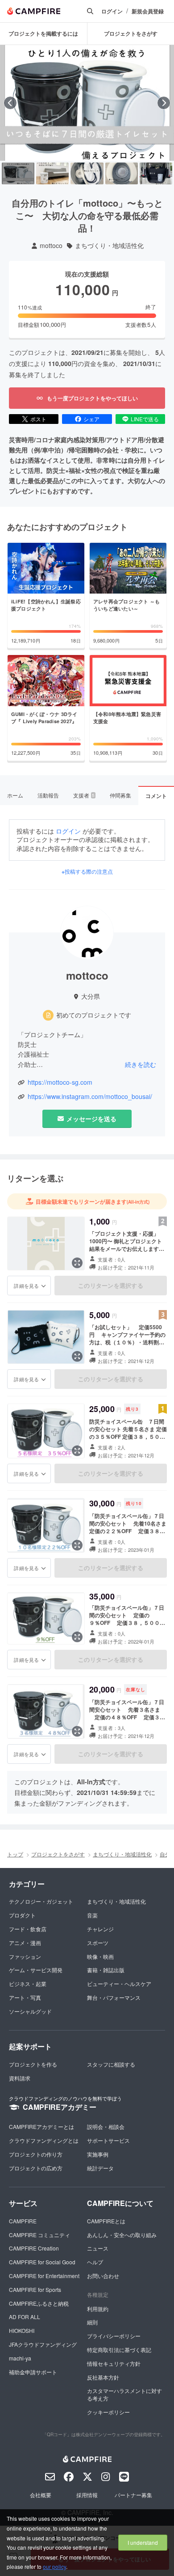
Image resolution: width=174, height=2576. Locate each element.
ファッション (25, 1956)
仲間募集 (120, 795)
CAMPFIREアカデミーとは (41, 2126)
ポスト (38, 419)
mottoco (51, 246)
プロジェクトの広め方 (36, 2168)
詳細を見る (26, 1286)
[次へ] (164, 103)
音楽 (92, 1915)
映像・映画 (100, 1956)
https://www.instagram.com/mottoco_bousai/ (90, 1097)
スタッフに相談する (111, 2064)
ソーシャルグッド (30, 2011)
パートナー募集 (133, 2495)
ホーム (15, 795)
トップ (15, 1854)
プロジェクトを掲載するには (43, 33)
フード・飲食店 (28, 1929)
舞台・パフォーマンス (114, 1997)
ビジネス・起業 (28, 1984)
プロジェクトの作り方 (36, 2154)
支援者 (84, 795)
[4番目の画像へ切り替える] (122, 173)
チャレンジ (100, 1929)
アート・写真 (25, 1997)
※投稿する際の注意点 (87, 871)
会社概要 (41, 2495)
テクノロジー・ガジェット (41, 1901)
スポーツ (98, 1943)
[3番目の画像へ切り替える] (87, 173)
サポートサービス (108, 2140)
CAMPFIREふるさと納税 (39, 2303)
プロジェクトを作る (33, 2064)
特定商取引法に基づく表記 (119, 2350)
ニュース (98, 2248)
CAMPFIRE (23, 2221)
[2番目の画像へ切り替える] (52, 173)
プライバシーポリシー (114, 2336)
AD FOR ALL (25, 2317)
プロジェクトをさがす (58, 1854)
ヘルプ (95, 2262)
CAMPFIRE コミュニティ (39, 2235)
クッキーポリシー (108, 2412)
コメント (156, 796)
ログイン (112, 11)
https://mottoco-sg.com (60, 1082)
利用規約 (98, 2309)
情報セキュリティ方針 (114, 2363)
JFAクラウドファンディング (43, 2344)
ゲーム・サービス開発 (36, 1970)
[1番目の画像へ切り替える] (18, 173)
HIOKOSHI (22, 2330)
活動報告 (48, 795)
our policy (54, 2566)
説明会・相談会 (106, 2126)
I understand (143, 2542)
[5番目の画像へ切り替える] (156, 173)
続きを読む (141, 1064)
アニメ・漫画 (25, 1943)
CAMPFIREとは (106, 2221)
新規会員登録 (148, 11)
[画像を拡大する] (77, 1263)
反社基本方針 (103, 2377)
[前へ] (10, 103)
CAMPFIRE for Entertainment (44, 2276)
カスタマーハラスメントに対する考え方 (124, 2394)
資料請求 (20, 2078)
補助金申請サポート (33, 2372)
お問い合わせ (103, 2276)
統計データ (100, 2168)
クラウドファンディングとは (44, 2140)
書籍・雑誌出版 (106, 1970)
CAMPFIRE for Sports (35, 2289)
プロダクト (22, 1915)
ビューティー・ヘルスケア (119, 1984)
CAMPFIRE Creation (34, 2248)
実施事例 (98, 2154)
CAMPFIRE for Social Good (42, 2262)
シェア (91, 419)
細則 (92, 2322)
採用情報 (87, 2495)
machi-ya (20, 2358)
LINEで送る (145, 419)
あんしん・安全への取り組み (122, 2235)
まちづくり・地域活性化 (109, 246)
